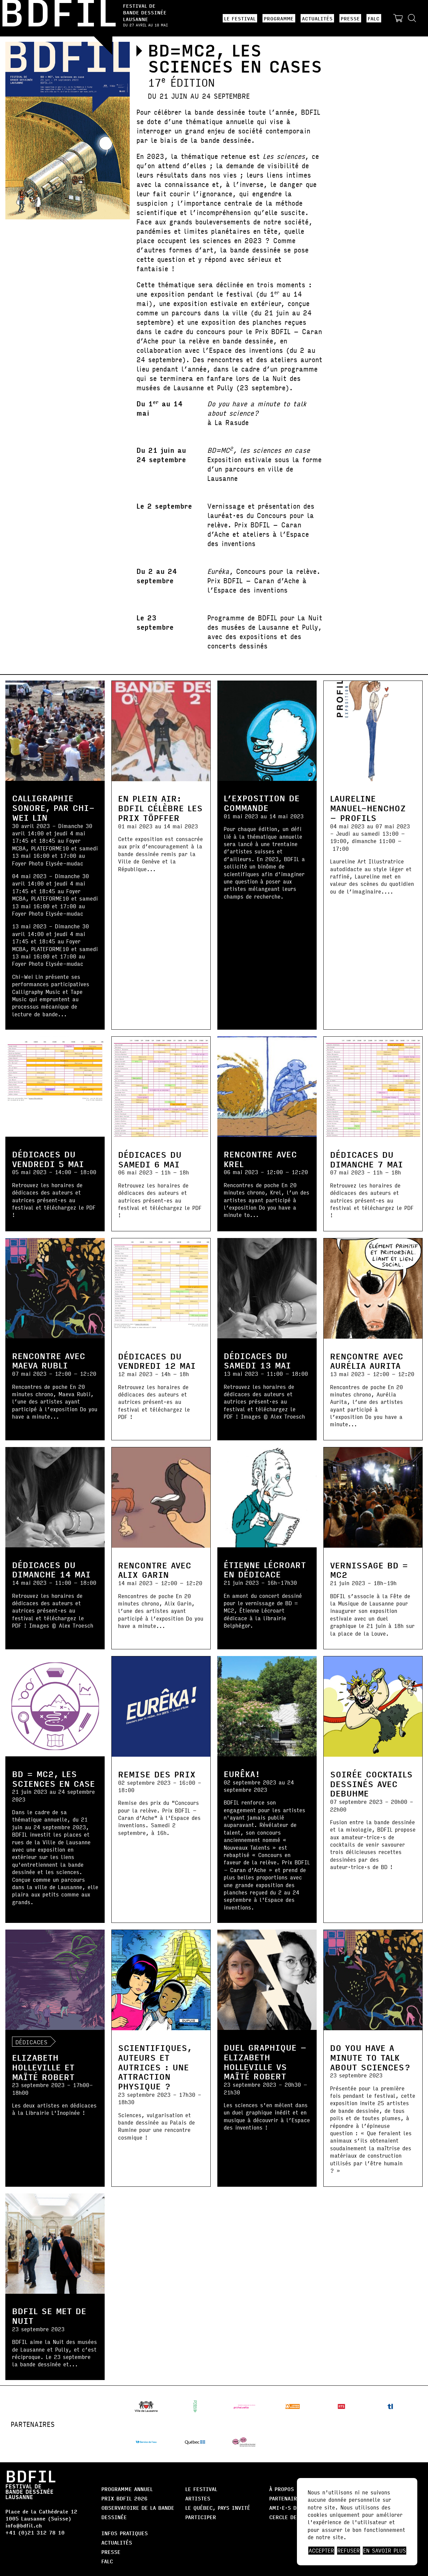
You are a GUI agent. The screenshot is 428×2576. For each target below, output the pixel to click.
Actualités (317, 18)
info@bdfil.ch (24, 2525)
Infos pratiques (125, 2533)
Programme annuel (127, 2489)
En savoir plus (385, 2551)
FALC (374, 18)
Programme (279, 18)
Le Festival (240, 18)
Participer (201, 2517)
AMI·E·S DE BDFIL (293, 2508)
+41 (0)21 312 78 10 (35, 2532)
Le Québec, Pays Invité (218, 2508)
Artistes (198, 2498)
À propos (282, 2489)
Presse (350, 18)
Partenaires (286, 2498)
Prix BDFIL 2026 (124, 2498)
